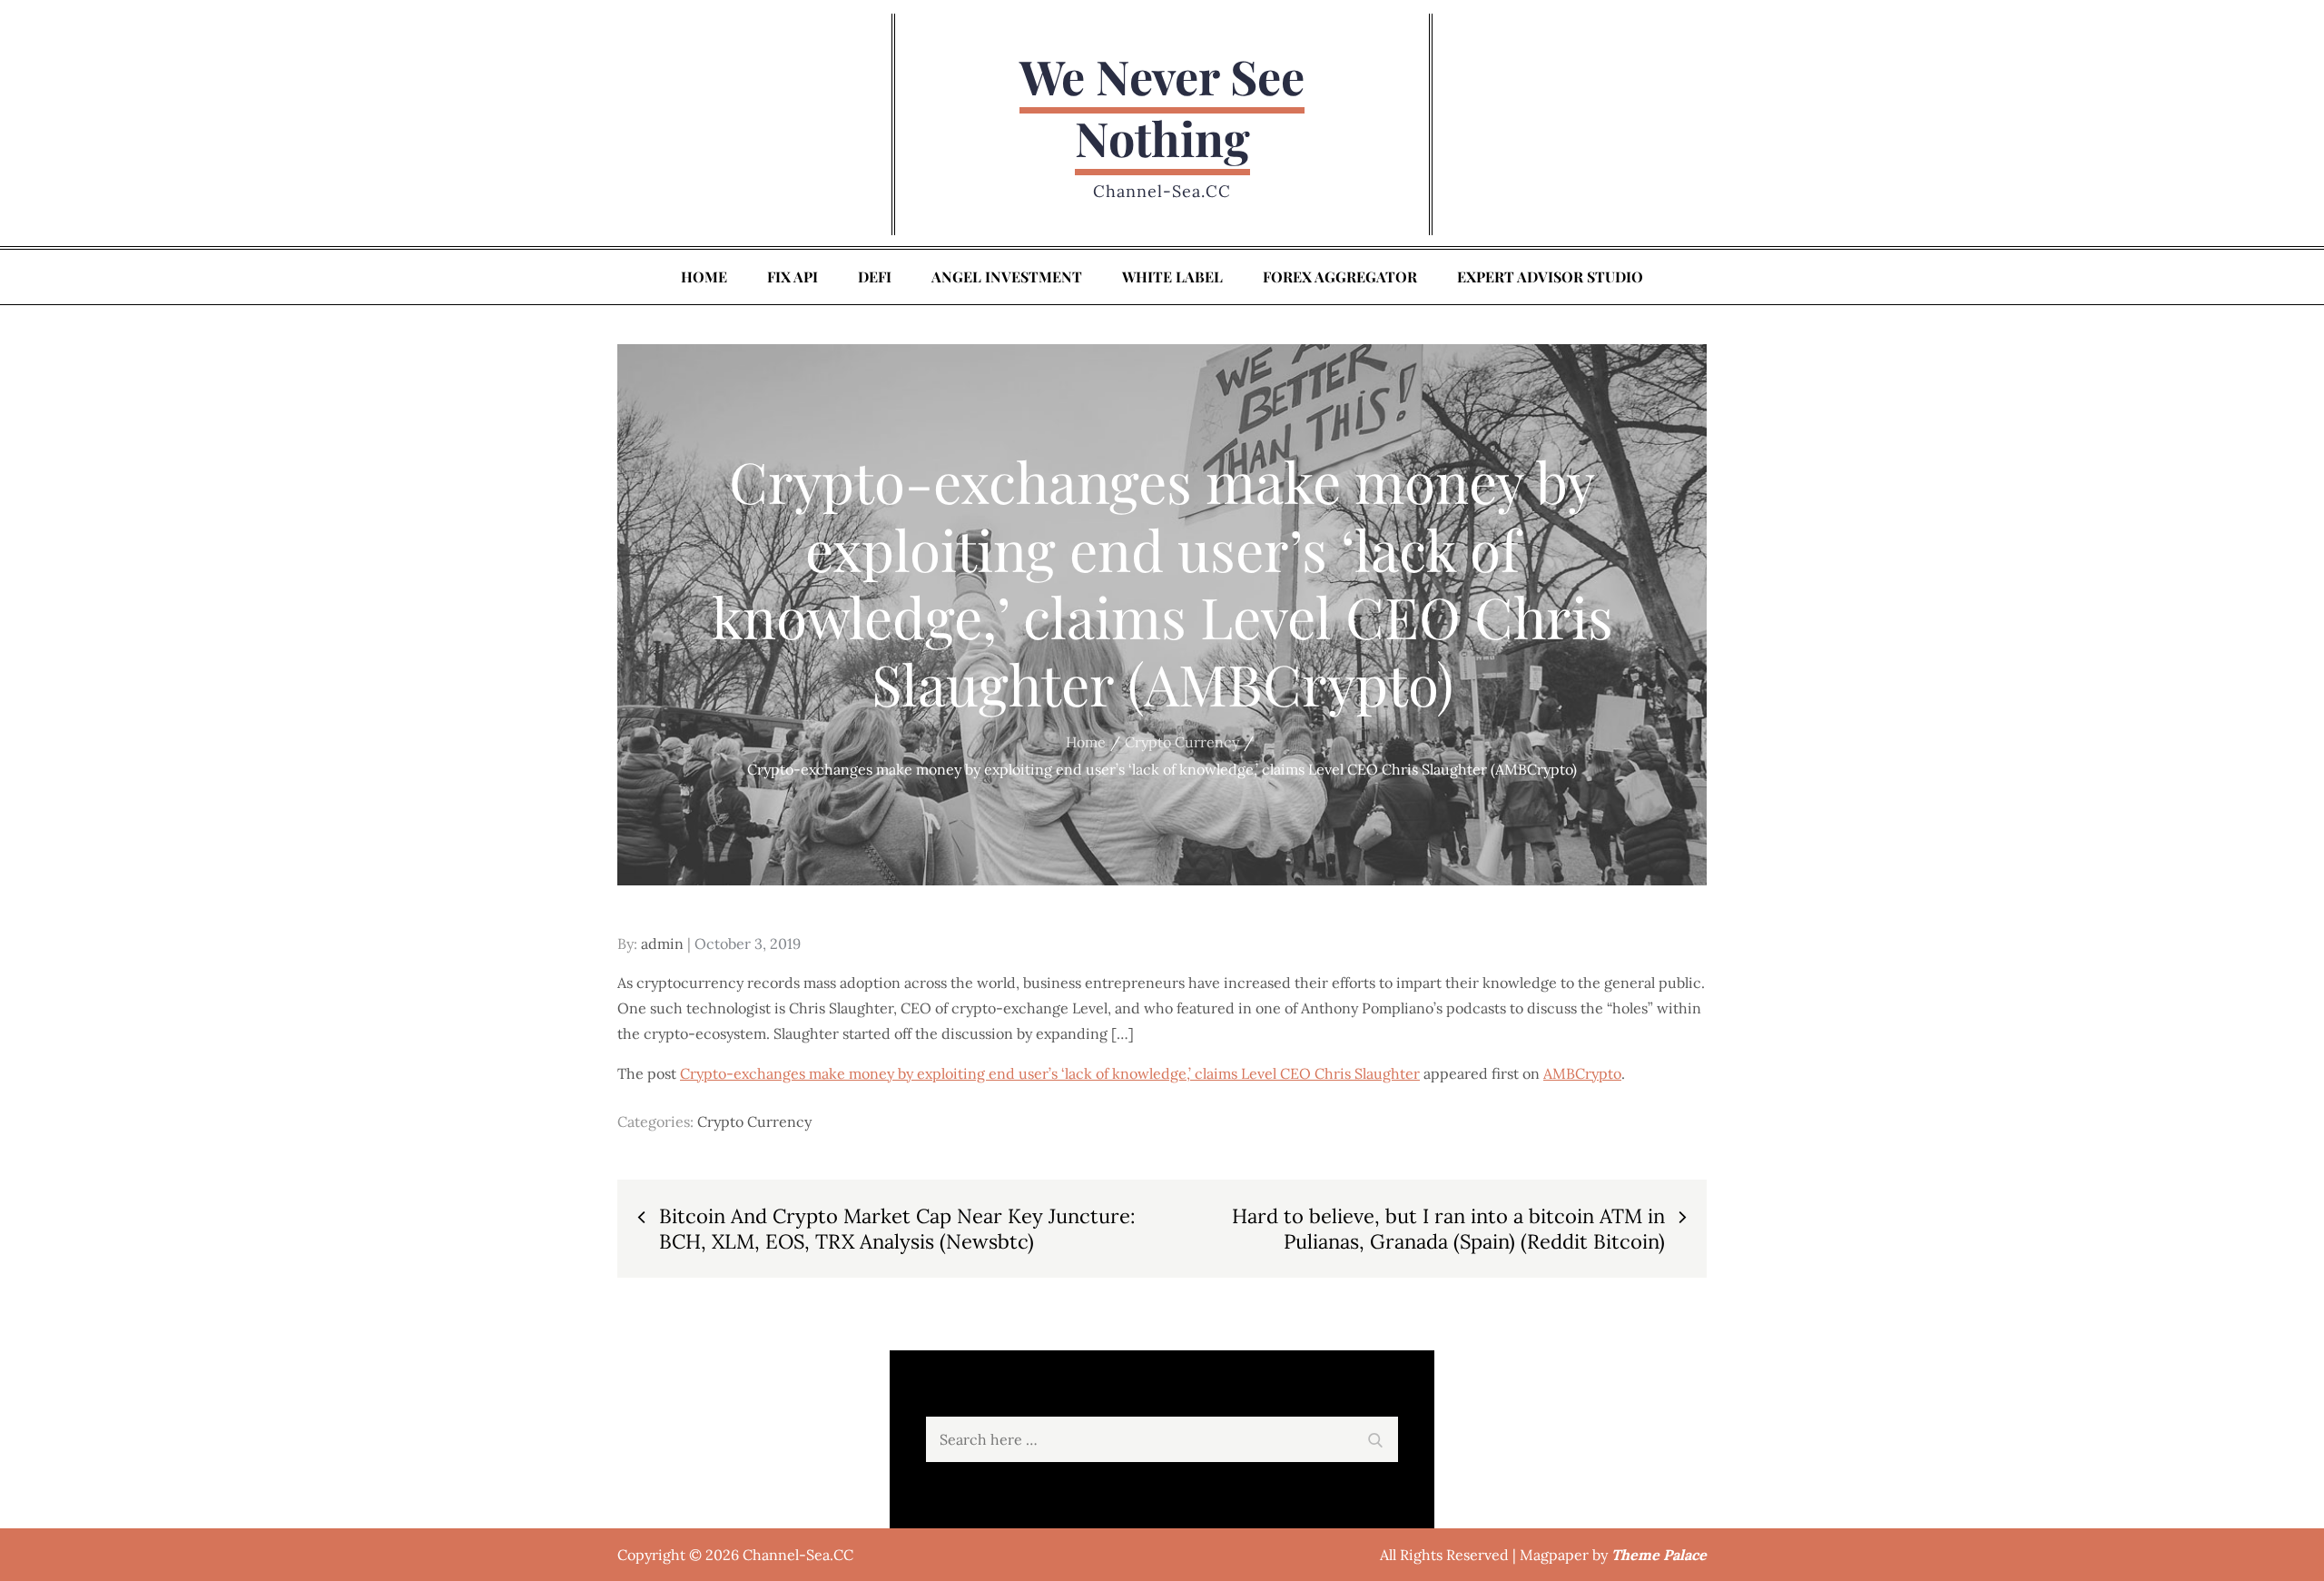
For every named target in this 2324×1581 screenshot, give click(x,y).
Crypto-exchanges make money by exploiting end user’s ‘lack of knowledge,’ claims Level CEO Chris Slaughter (1050, 1073)
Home (704, 277)
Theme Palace (1659, 1555)
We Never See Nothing (1162, 107)
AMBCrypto (1582, 1073)
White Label (1172, 277)
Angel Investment (1007, 277)
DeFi (875, 277)
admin (662, 944)
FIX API (793, 277)
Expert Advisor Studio (1550, 277)
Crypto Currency (754, 1122)
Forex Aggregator (1340, 277)
